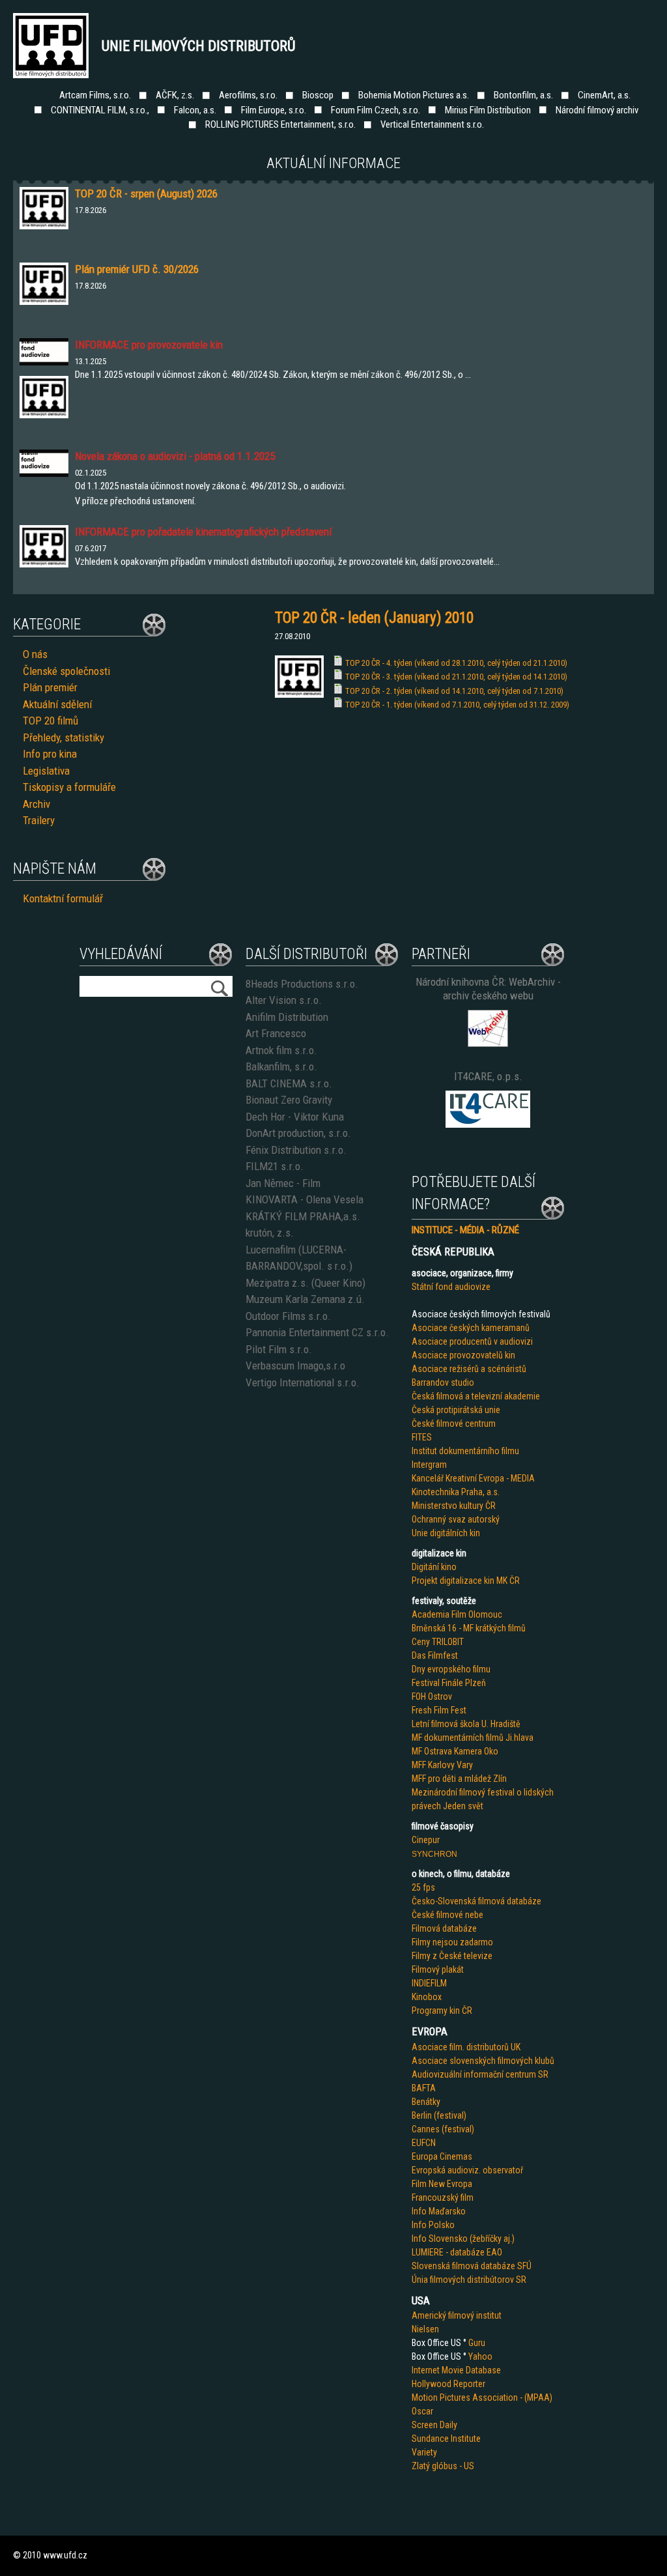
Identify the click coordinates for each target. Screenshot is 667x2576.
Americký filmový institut (457, 2315)
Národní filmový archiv (597, 110)
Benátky (426, 2102)
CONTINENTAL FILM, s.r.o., (100, 110)
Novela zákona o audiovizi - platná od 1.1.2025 (175, 456)
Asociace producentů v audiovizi (472, 1341)
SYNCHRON (434, 1854)
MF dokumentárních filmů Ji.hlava (473, 1738)
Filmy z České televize (452, 1956)
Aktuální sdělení (57, 704)
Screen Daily (434, 2425)
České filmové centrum (454, 1424)
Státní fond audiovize (451, 1287)
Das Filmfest (435, 1655)
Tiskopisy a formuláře (69, 787)
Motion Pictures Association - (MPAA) (482, 2397)
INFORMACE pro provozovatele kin (149, 345)
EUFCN (424, 2143)
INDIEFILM (429, 1983)
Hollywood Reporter (448, 2384)
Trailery (39, 820)
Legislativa (46, 771)
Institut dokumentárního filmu (465, 1451)
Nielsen (425, 2329)
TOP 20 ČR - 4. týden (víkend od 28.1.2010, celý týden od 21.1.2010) (456, 663)
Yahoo (480, 2356)
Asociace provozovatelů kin (463, 1355)
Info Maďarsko (439, 2211)
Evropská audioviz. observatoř (467, 2170)
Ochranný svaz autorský (456, 1519)
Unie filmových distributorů (199, 46)
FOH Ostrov (432, 1696)
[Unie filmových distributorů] (299, 694)
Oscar (422, 2411)
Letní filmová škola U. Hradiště (466, 1724)
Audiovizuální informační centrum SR (480, 2074)
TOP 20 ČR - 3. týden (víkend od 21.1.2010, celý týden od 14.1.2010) (456, 677)
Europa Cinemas (442, 2156)
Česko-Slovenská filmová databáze (476, 1901)
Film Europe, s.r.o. (274, 110)
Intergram (429, 1465)
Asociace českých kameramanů (471, 1328)
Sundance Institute (446, 2439)
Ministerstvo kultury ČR (454, 1506)
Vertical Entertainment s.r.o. (432, 124)
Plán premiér (50, 687)
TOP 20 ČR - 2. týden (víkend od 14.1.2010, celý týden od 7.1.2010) (454, 691)
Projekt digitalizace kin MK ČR (466, 1581)
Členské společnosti (66, 671)
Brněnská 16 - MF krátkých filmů (469, 1628)
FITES (422, 1437)
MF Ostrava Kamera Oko (455, 1751)
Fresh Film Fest (439, 1710)
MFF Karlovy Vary (442, 1765)
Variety (424, 2452)
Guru (477, 2343)
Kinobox (427, 1997)
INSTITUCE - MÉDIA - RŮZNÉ (465, 1230)
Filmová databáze (444, 1928)
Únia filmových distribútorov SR (469, 2280)
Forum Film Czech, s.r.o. (376, 110)
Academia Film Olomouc (457, 1614)
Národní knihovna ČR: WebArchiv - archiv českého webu (488, 989)
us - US (461, 2466)
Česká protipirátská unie (456, 1410)
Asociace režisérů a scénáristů (469, 1369)
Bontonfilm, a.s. (523, 95)
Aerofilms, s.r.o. (248, 95)
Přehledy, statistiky (64, 737)
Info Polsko (433, 2225)
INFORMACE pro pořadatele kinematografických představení (203, 532)
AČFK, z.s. (175, 95)
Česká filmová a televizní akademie (476, 1396)
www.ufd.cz (65, 2555)
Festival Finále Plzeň (449, 1683)
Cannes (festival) (443, 2129)
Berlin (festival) (439, 2115)
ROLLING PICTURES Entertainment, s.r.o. (280, 124)
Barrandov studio (443, 1382)
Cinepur (426, 1840)
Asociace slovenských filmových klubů (483, 2061)
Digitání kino (434, 1567)
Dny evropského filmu (451, 1669)
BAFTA (424, 2088)
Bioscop (318, 95)
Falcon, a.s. (195, 110)
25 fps (423, 1887)
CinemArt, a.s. (604, 95)
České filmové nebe (447, 1915)
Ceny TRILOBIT (438, 1642)
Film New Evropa (442, 2184)
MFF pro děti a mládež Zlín (459, 1779)
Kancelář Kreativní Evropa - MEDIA (473, 1478)
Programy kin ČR (442, 2011)
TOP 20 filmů (50, 721)
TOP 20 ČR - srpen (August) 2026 (146, 193)
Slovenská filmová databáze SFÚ (472, 2266)
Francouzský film (443, 2197)
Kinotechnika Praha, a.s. (456, 1492)
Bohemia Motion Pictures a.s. (414, 95)
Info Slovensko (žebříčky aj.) (463, 2239)
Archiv (36, 804)
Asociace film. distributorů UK (466, 2047)
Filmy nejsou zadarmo (452, 1942)
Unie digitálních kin (446, 1533)
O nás (35, 654)
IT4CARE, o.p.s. (488, 1076)
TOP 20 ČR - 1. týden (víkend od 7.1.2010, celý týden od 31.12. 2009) (457, 705)
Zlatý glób (430, 2466)
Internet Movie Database (456, 2370)
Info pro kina (50, 754)
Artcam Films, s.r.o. (95, 95)
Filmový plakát (438, 1969)
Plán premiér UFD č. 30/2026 (137, 269)
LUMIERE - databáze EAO (457, 2252)
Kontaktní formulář (63, 898)
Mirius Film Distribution (488, 110)
